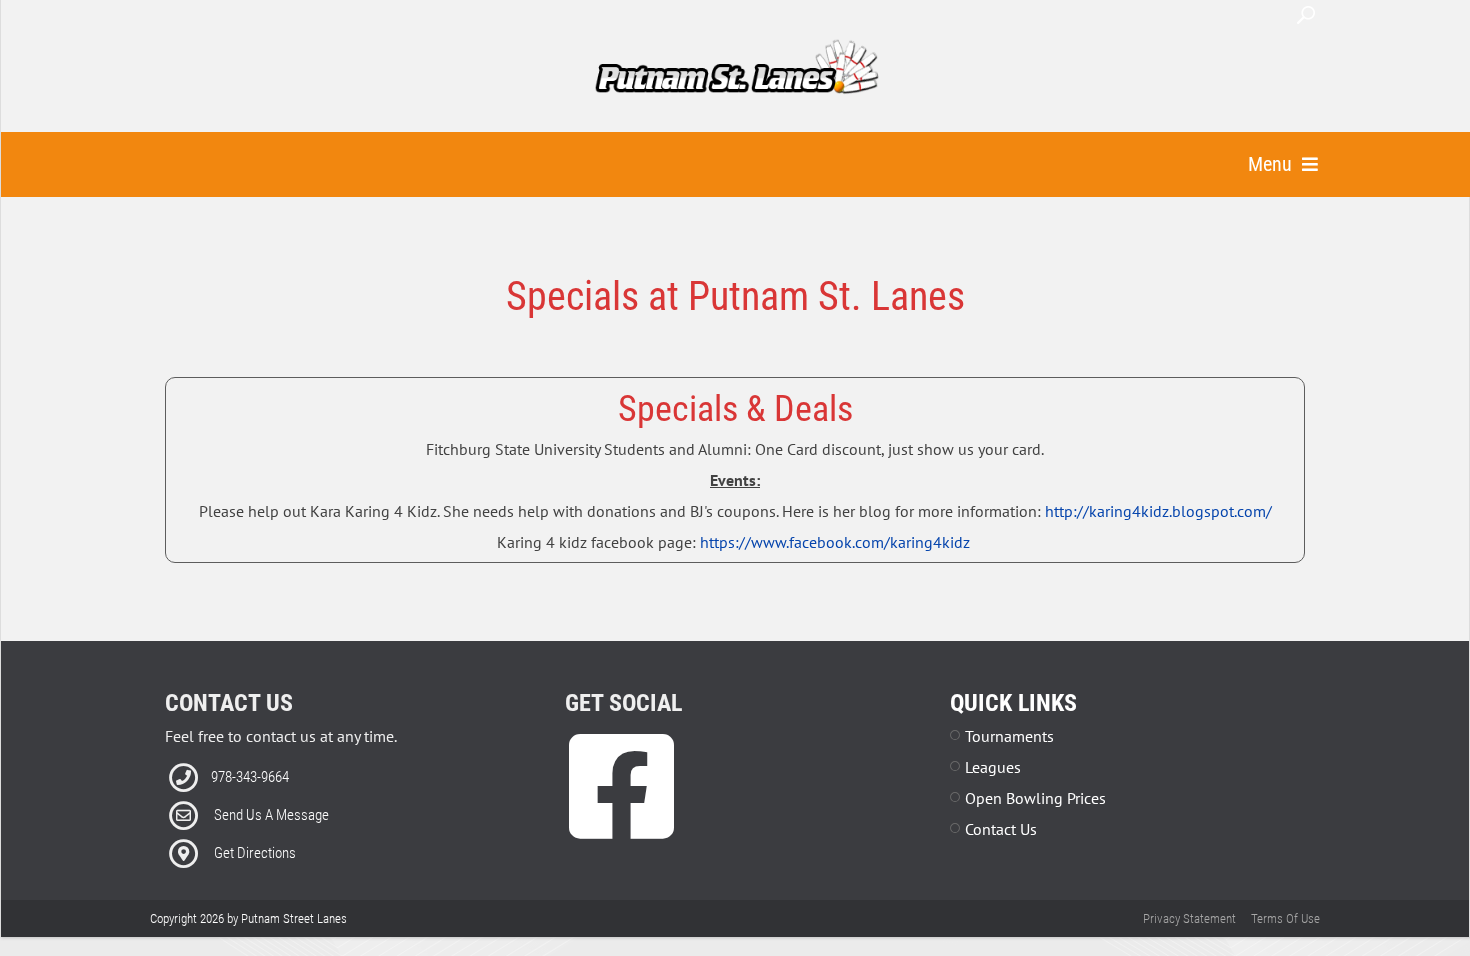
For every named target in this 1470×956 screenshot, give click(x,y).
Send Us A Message (271, 815)
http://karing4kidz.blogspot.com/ (1158, 511)
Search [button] (1306, 15)
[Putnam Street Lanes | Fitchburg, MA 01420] (736, 68)
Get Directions (255, 853)
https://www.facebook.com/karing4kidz (835, 542)
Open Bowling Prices (1035, 798)
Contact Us (1001, 829)
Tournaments (1009, 736)
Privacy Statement (1189, 918)
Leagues (993, 767)
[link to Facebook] (621, 816)
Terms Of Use (1285, 918)
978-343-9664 (250, 777)
